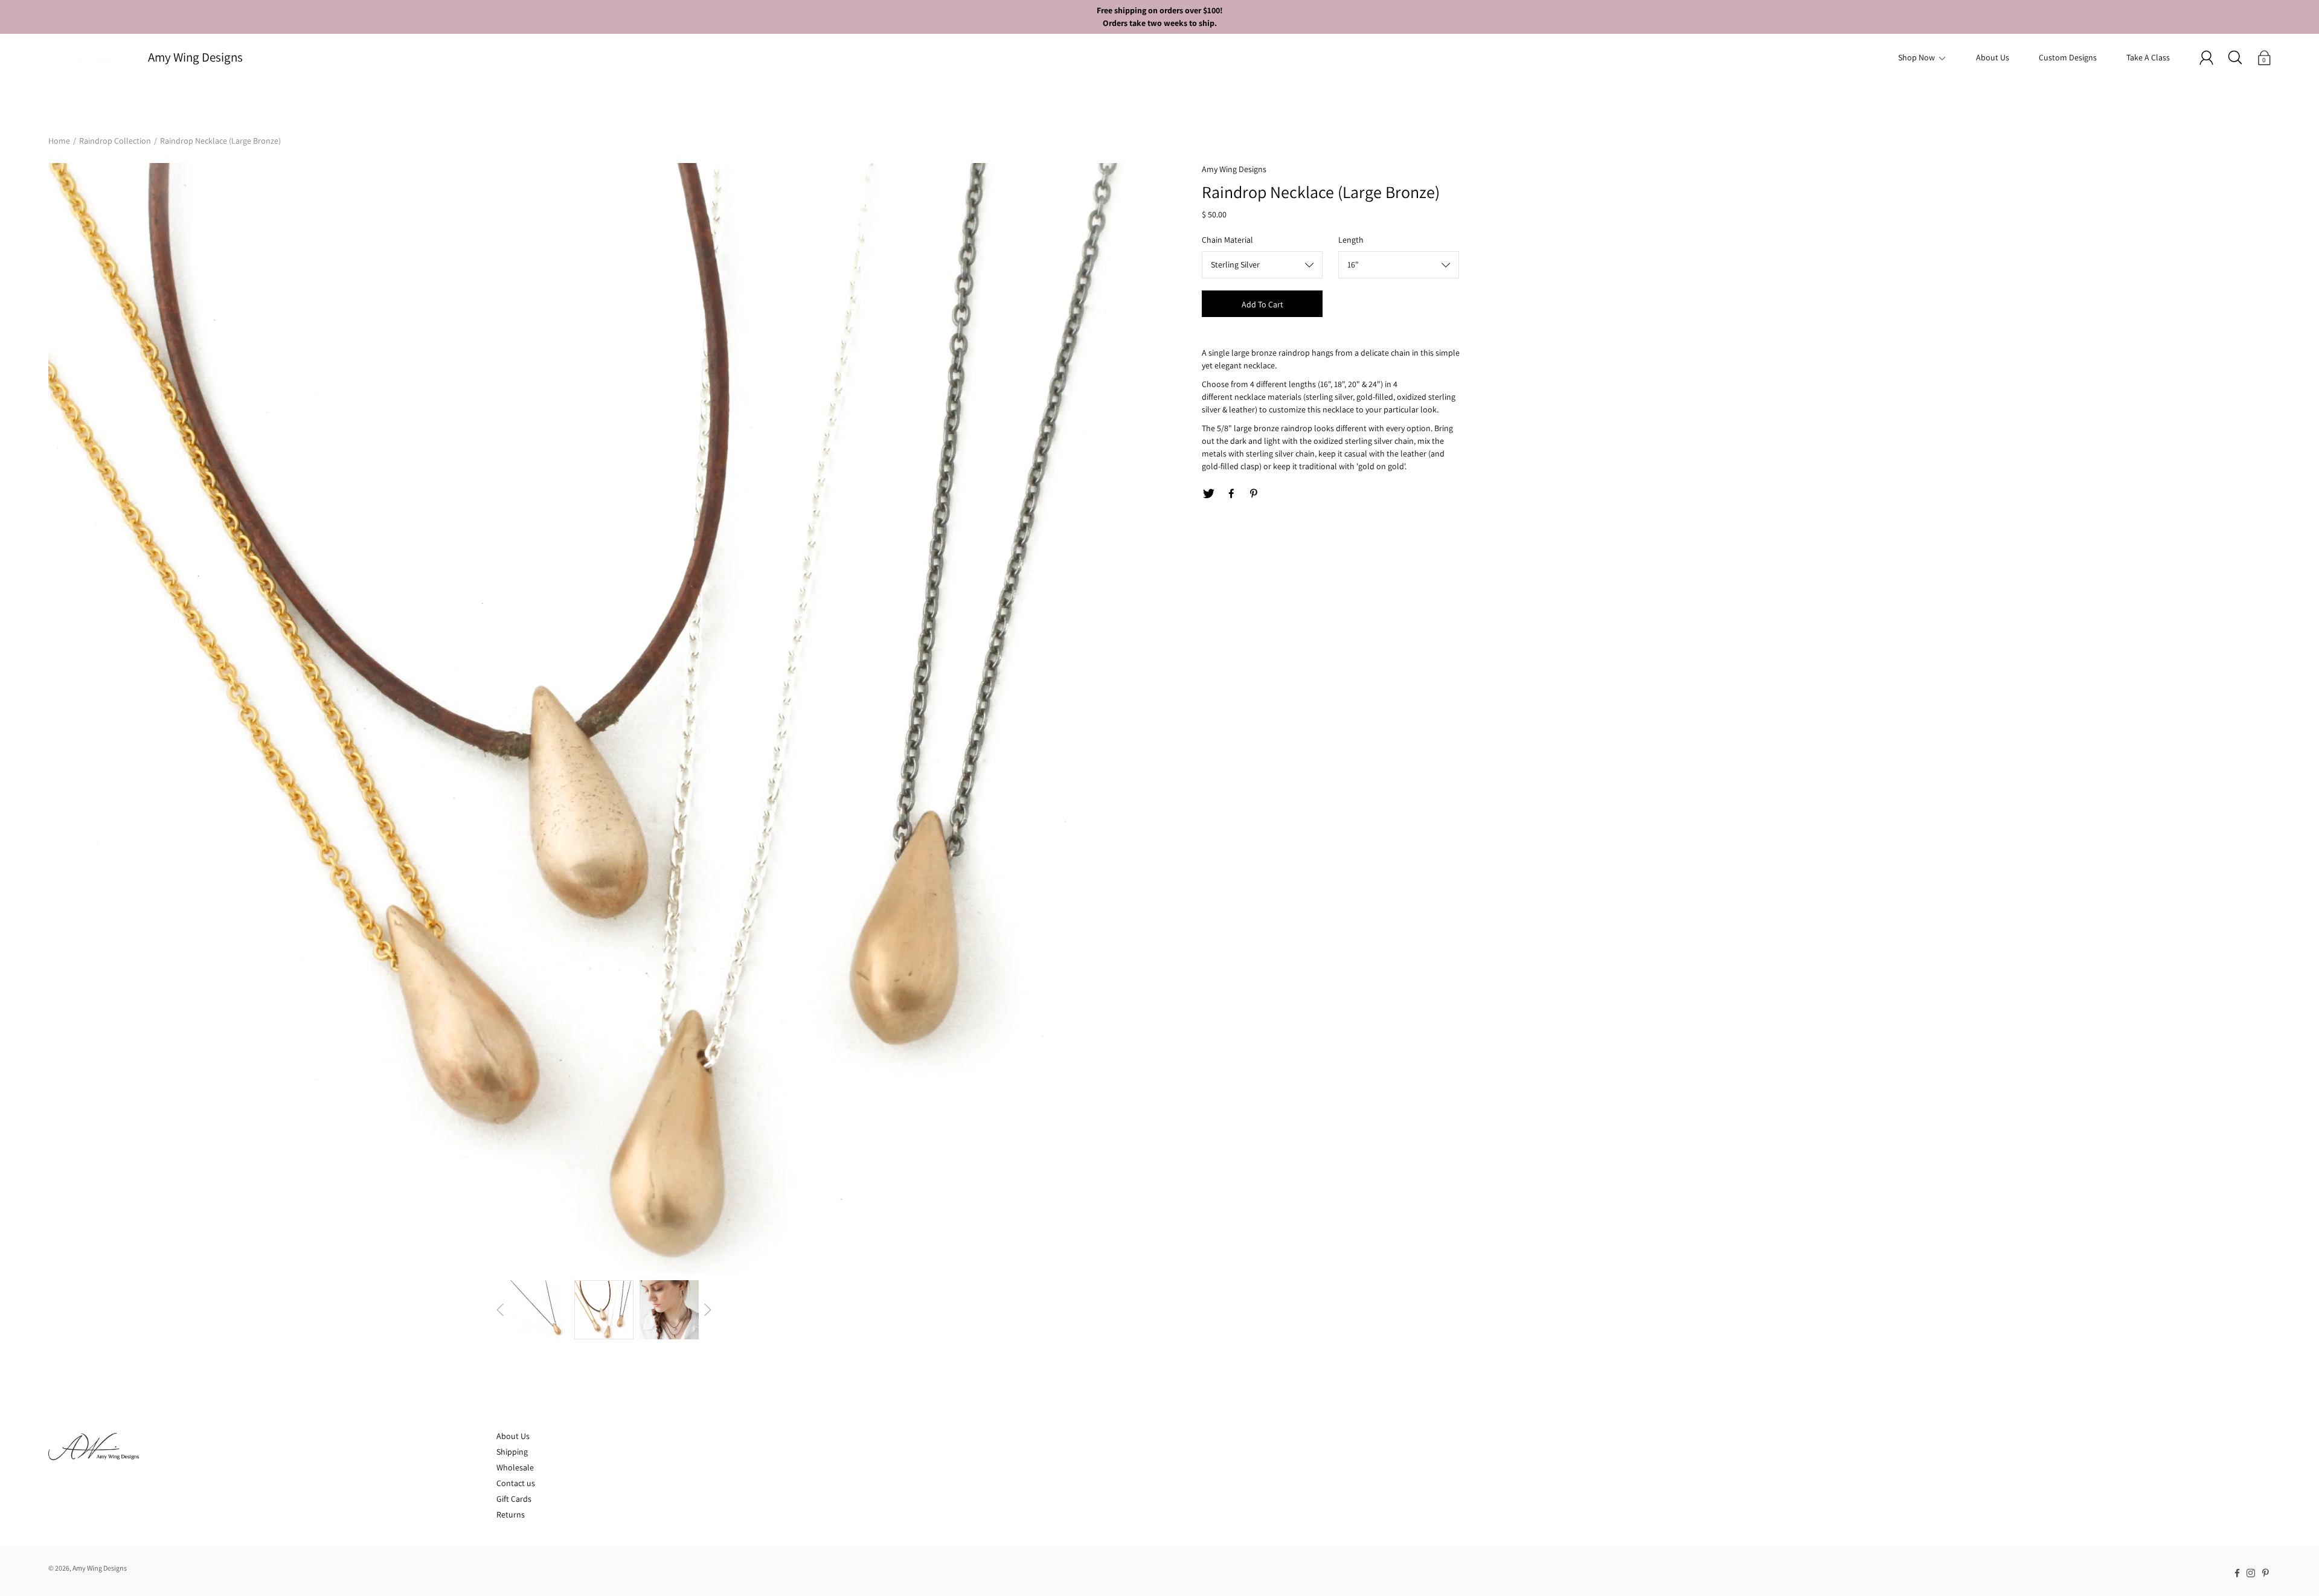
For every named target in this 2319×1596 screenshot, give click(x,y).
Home (59, 141)
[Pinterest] (1254, 494)
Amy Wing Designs (195, 57)
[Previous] (500, 1310)
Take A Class (2148, 57)
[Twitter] (1208, 494)
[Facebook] (1231, 494)
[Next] (708, 1310)
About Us (1993, 57)
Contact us (516, 1483)
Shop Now (1916, 57)
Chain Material (1227, 240)
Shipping (512, 1452)
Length (1351, 240)
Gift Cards (514, 1499)
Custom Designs (2068, 57)
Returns (511, 1514)
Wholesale (515, 1467)
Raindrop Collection (115, 141)
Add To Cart (1262, 304)
